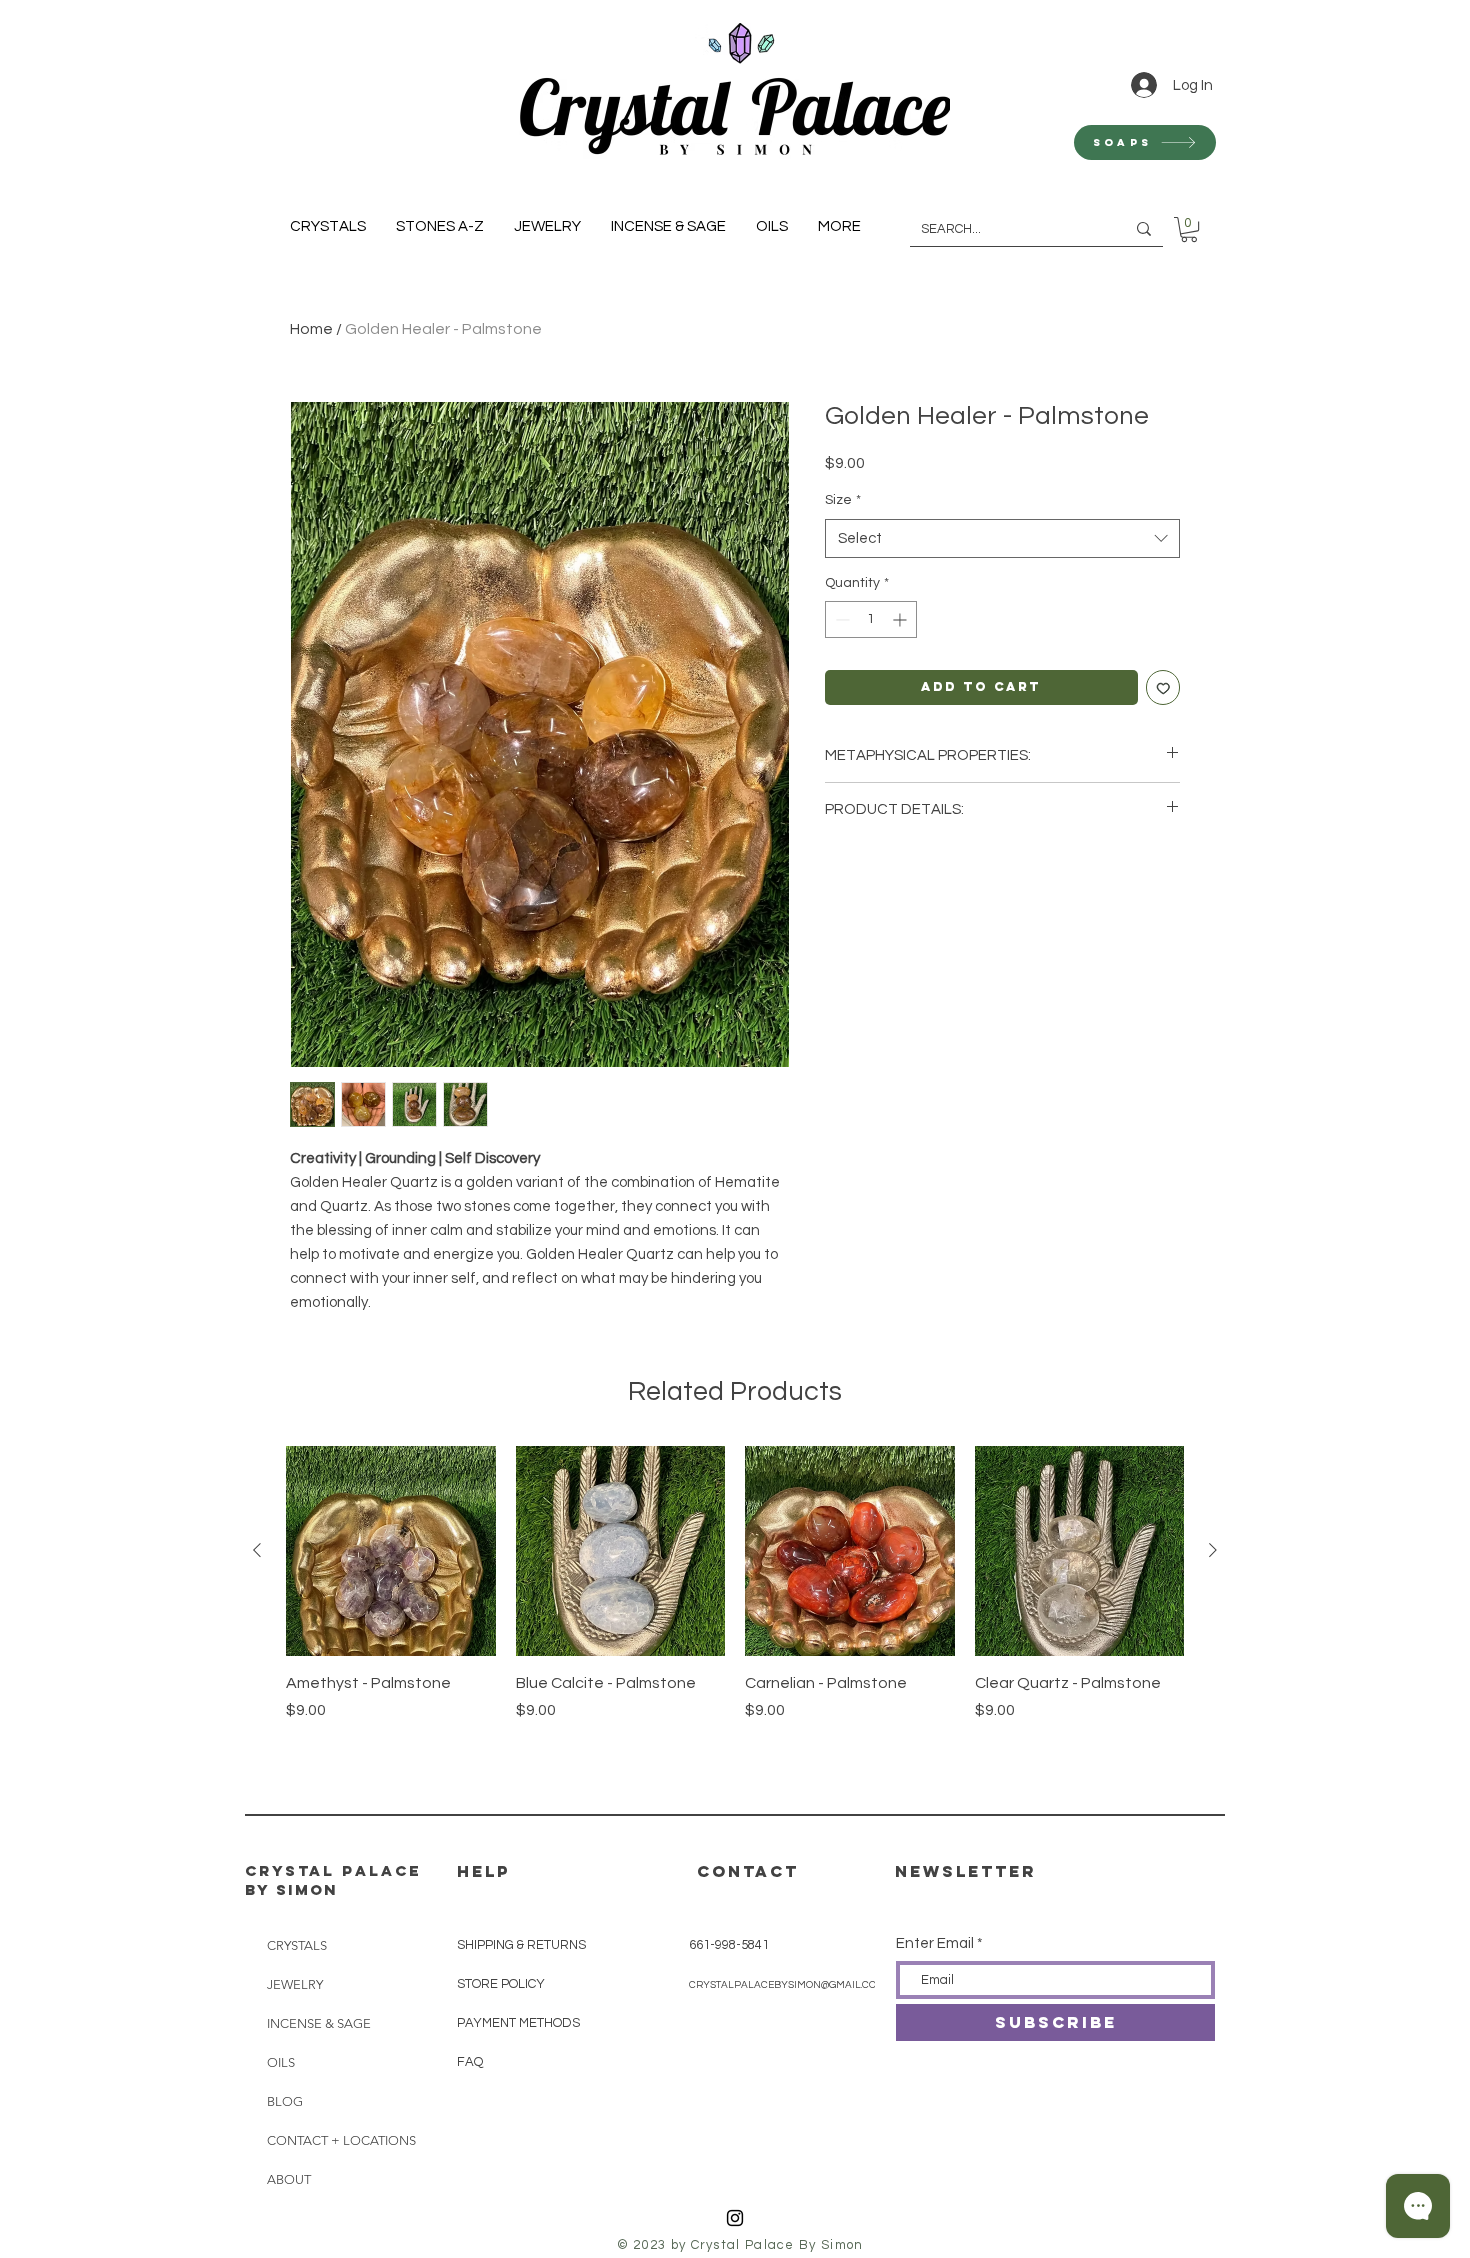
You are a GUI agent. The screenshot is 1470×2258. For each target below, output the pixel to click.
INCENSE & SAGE (319, 2023)
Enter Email (935, 1943)
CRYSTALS (297, 1945)
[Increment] (901, 619)
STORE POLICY (502, 1984)
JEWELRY (295, 1984)
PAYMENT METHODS (518, 2023)
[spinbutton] (871, 619)
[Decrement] (840, 619)
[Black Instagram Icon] (735, 2218)
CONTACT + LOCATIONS (334, 2140)
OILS (281, 2062)
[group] (735, 1617)
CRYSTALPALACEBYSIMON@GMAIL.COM (787, 1985)
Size (843, 500)
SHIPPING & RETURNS (521, 1945)
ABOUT (289, 2179)
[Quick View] (391, 1551)
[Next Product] (1213, 1550)
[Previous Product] (257, 1550)
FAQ (470, 2062)
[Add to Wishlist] (1163, 687)
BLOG (285, 2101)
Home (311, 329)
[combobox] (1002, 538)
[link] (1189, 229)
